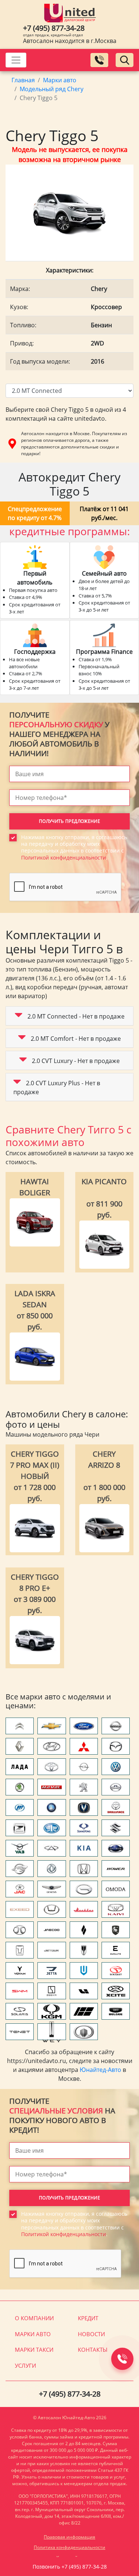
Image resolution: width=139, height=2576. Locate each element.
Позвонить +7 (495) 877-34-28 (70, 2567)
